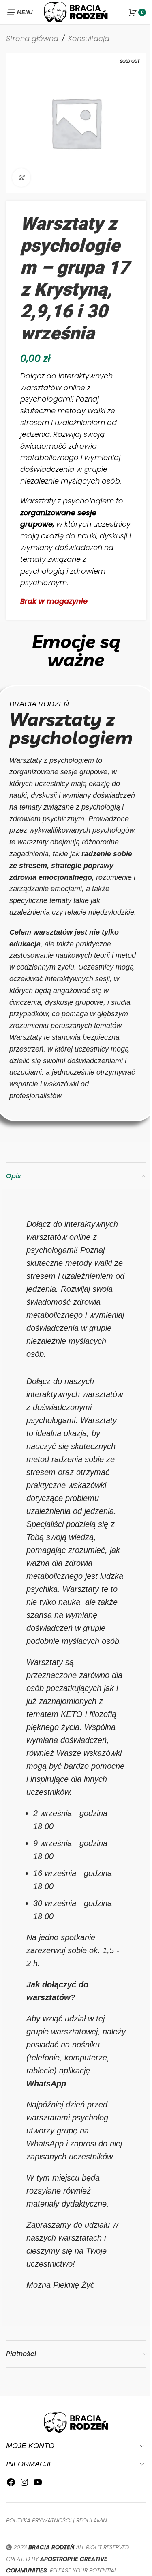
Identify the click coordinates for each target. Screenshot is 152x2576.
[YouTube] (38, 2484)
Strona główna (32, 38)
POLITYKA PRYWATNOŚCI (39, 2520)
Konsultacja (89, 38)
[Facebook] (11, 2484)
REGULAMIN (92, 2520)
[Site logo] (76, 12)
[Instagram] (24, 2484)
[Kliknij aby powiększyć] (21, 178)
